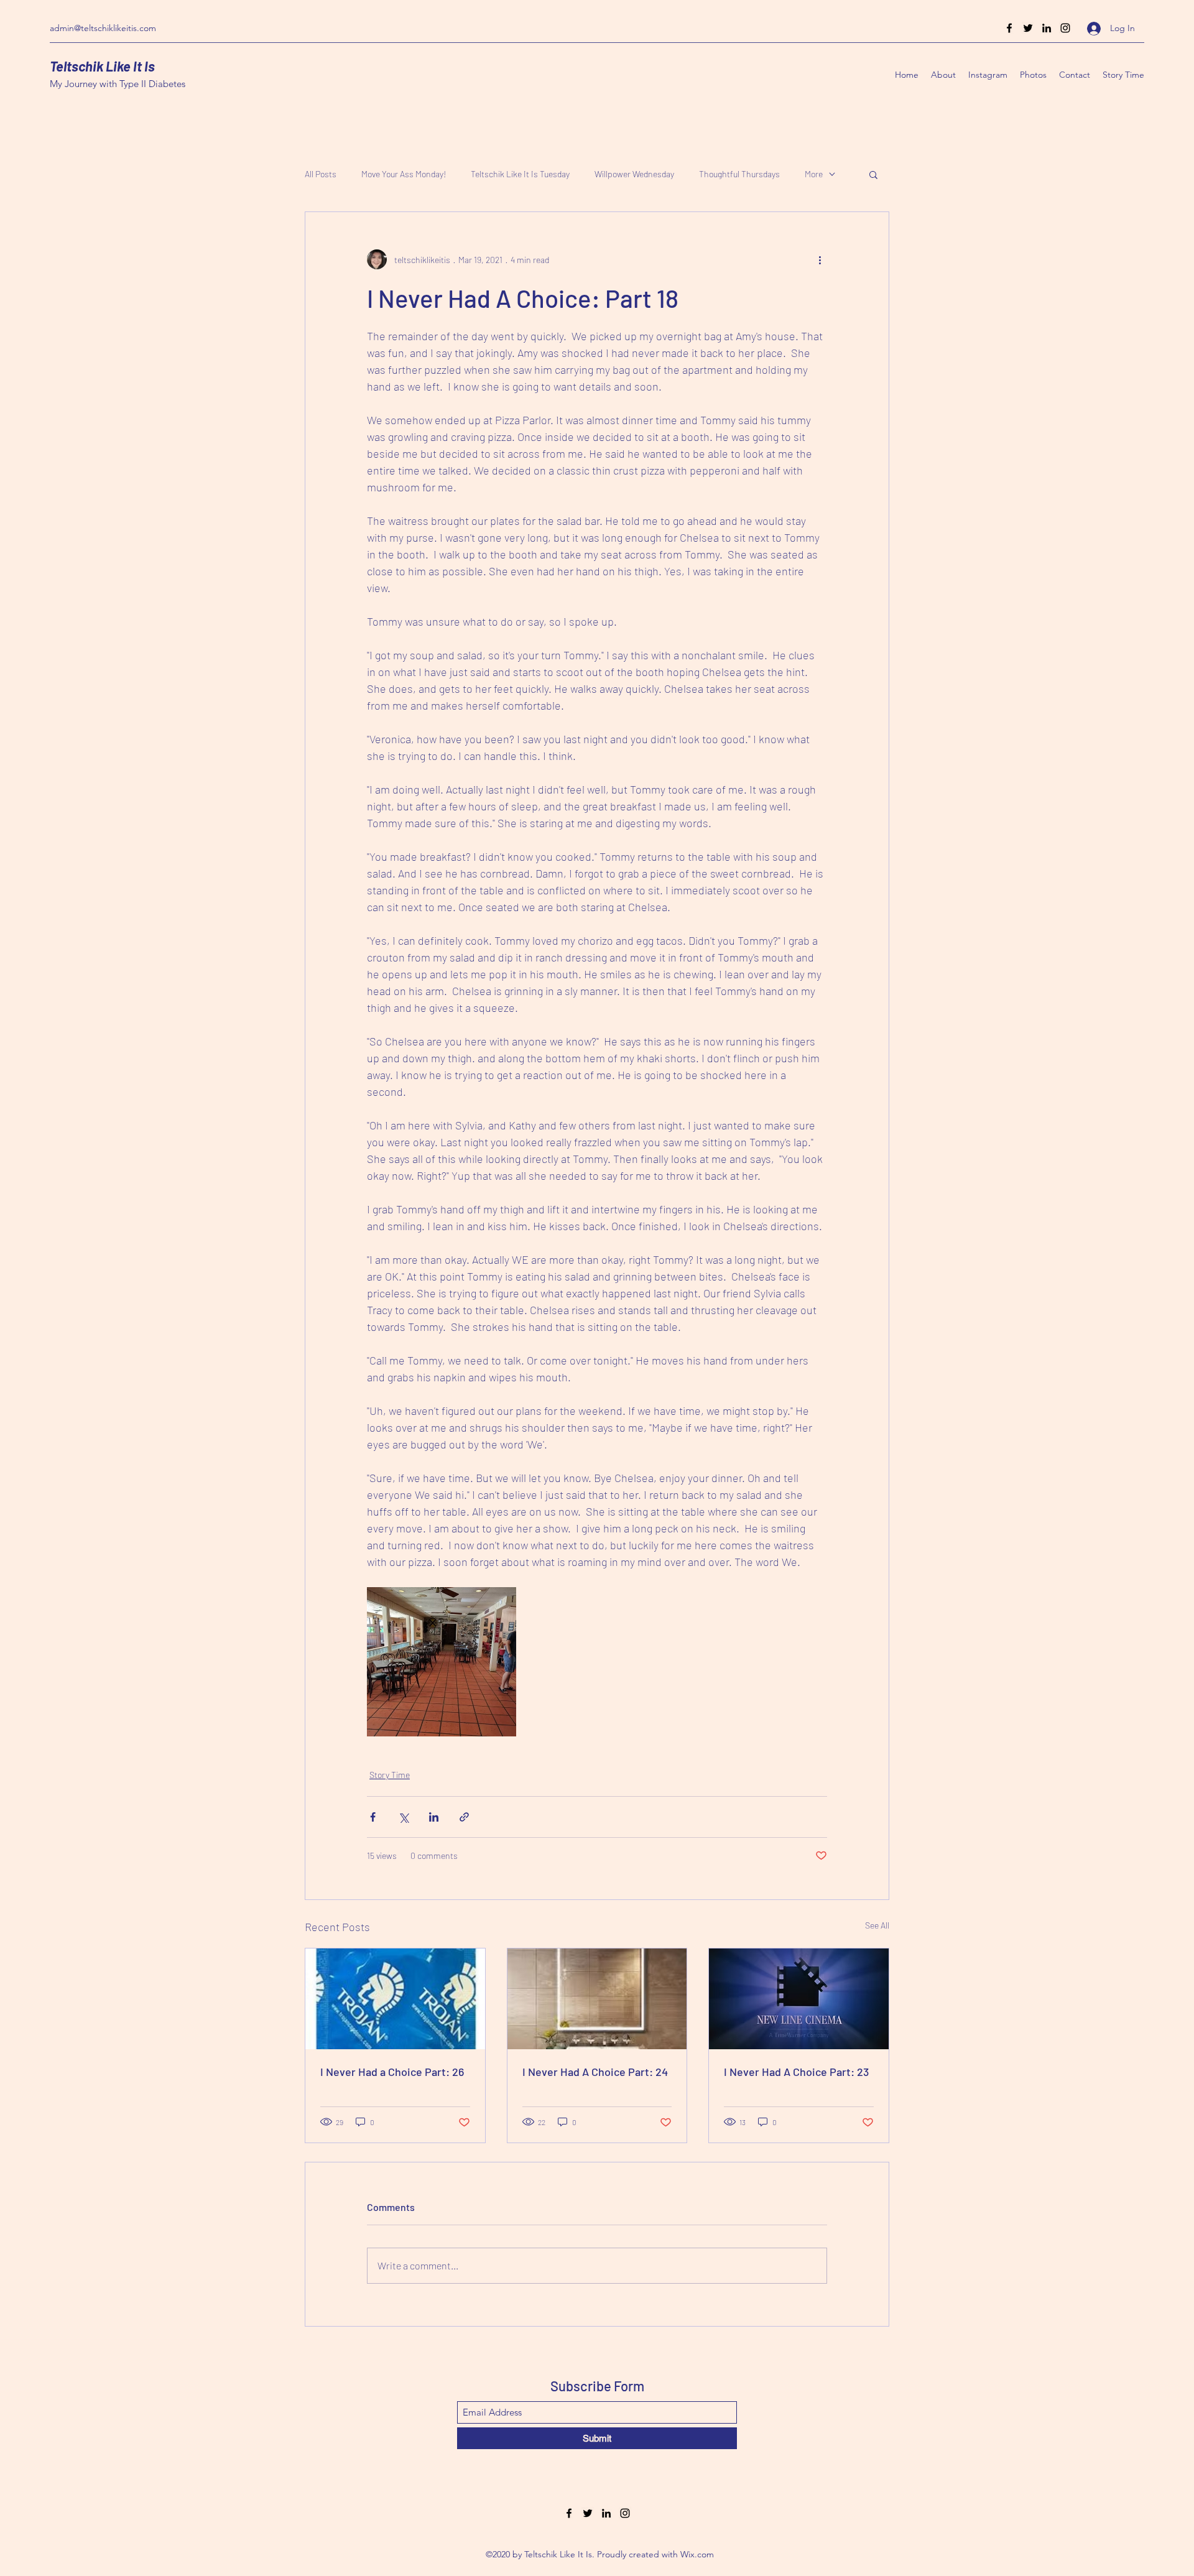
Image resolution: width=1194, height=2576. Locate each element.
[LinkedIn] (1047, 28)
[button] (873, 174)
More (814, 174)
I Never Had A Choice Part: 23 (796, 2072)
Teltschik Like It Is (102, 66)
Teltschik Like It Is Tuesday (520, 174)
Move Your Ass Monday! (404, 174)
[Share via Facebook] (373, 1817)
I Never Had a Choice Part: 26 (392, 2072)
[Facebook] (1009, 28)
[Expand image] (442, 1662)
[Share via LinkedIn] (434, 1817)
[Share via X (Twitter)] (403, 1817)
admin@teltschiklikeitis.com (103, 28)
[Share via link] (464, 1817)
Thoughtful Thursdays (739, 174)
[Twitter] (1028, 28)
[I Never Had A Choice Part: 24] (597, 1999)
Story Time (390, 1775)
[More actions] (820, 259)
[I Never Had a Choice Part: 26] (395, 1999)
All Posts (321, 174)
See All (877, 1925)
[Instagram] (1065, 28)
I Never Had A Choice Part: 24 (595, 2072)
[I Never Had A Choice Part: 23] (799, 1999)
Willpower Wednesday (634, 174)
